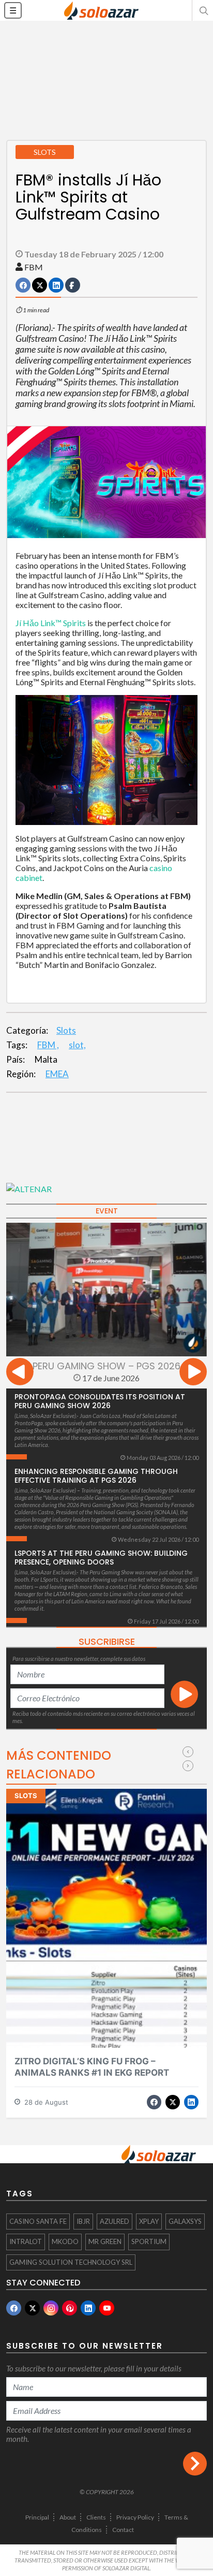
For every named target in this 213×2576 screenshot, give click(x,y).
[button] (203, 10)
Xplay (149, 2221)
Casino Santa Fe (38, 2221)
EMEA (57, 1074)
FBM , (48, 1045)
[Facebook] (14, 2308)
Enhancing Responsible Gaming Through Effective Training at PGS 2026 (96, 1476)
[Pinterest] (70, 2308)
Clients (96, 2517)
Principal (37, 2517)
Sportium (149, 2241)
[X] (32, 2308)
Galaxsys (185, 2221)
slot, (77, 1045)
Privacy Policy (135, 2517)
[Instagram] (51, 2308)
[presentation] (20, 1373)
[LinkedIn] (88, 2308)
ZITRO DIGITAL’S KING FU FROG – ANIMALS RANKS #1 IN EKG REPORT (92, 2067)
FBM (34, 267)
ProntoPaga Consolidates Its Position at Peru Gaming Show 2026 (100, 1401)
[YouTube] (107, 2308)
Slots (66, 1030)
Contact (123, 2530)
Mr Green (105, 2241)
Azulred (115, 2221)
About (68, 2517)
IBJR (83, 2221)
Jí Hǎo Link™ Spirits (51, 623)
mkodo (65, 2241)
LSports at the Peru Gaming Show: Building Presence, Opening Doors (101, 1558)
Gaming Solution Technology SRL (71, 2262)
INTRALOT (26, 2241)
